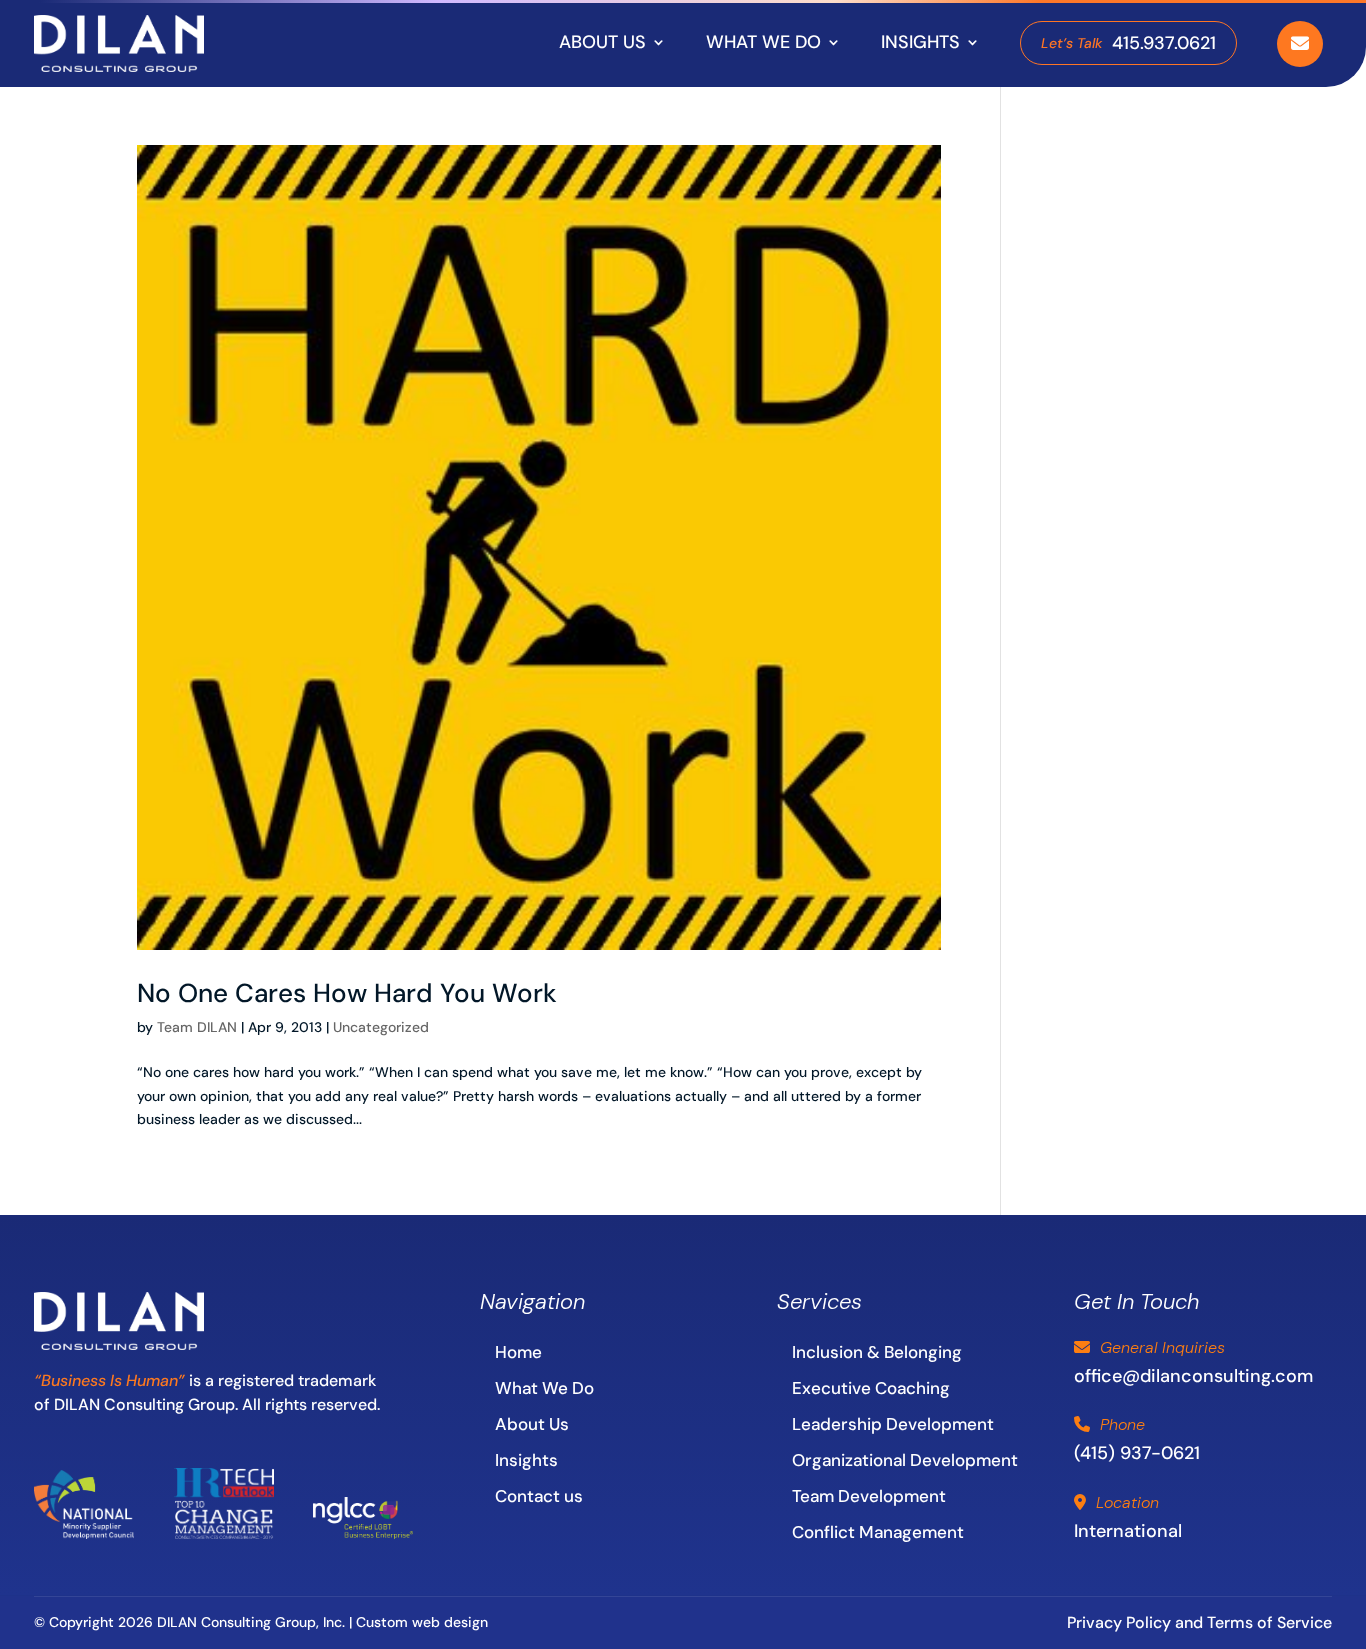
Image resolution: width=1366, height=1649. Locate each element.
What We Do (763, 42)
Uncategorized (381, 1027)
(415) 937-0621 (1137, 1453)
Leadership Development (893, 1424)
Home (518, 1352)
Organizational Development (905, 1460)
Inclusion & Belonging (877, 1352)
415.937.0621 (1128, 43)
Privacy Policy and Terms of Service (1199, 1622)
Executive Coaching (871, 1388)
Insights (920, 42)
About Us (532, 1424)
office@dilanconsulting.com (1193, 1376)
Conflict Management (878, 1532)
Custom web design (422, 1622)
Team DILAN (197, 1027)
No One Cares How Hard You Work (347, 993)
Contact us (539, 1496)
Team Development (869, 1496)
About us (602, 42)
